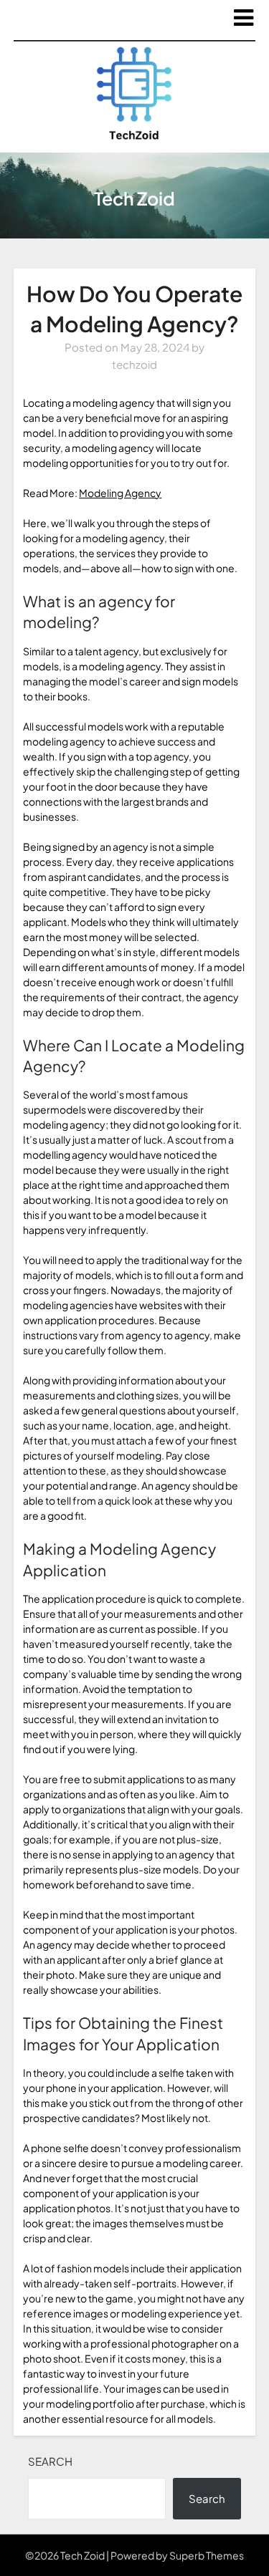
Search (50, 2461)
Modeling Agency (120, 493)
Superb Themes (207, 2555)
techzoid (134, 364)
